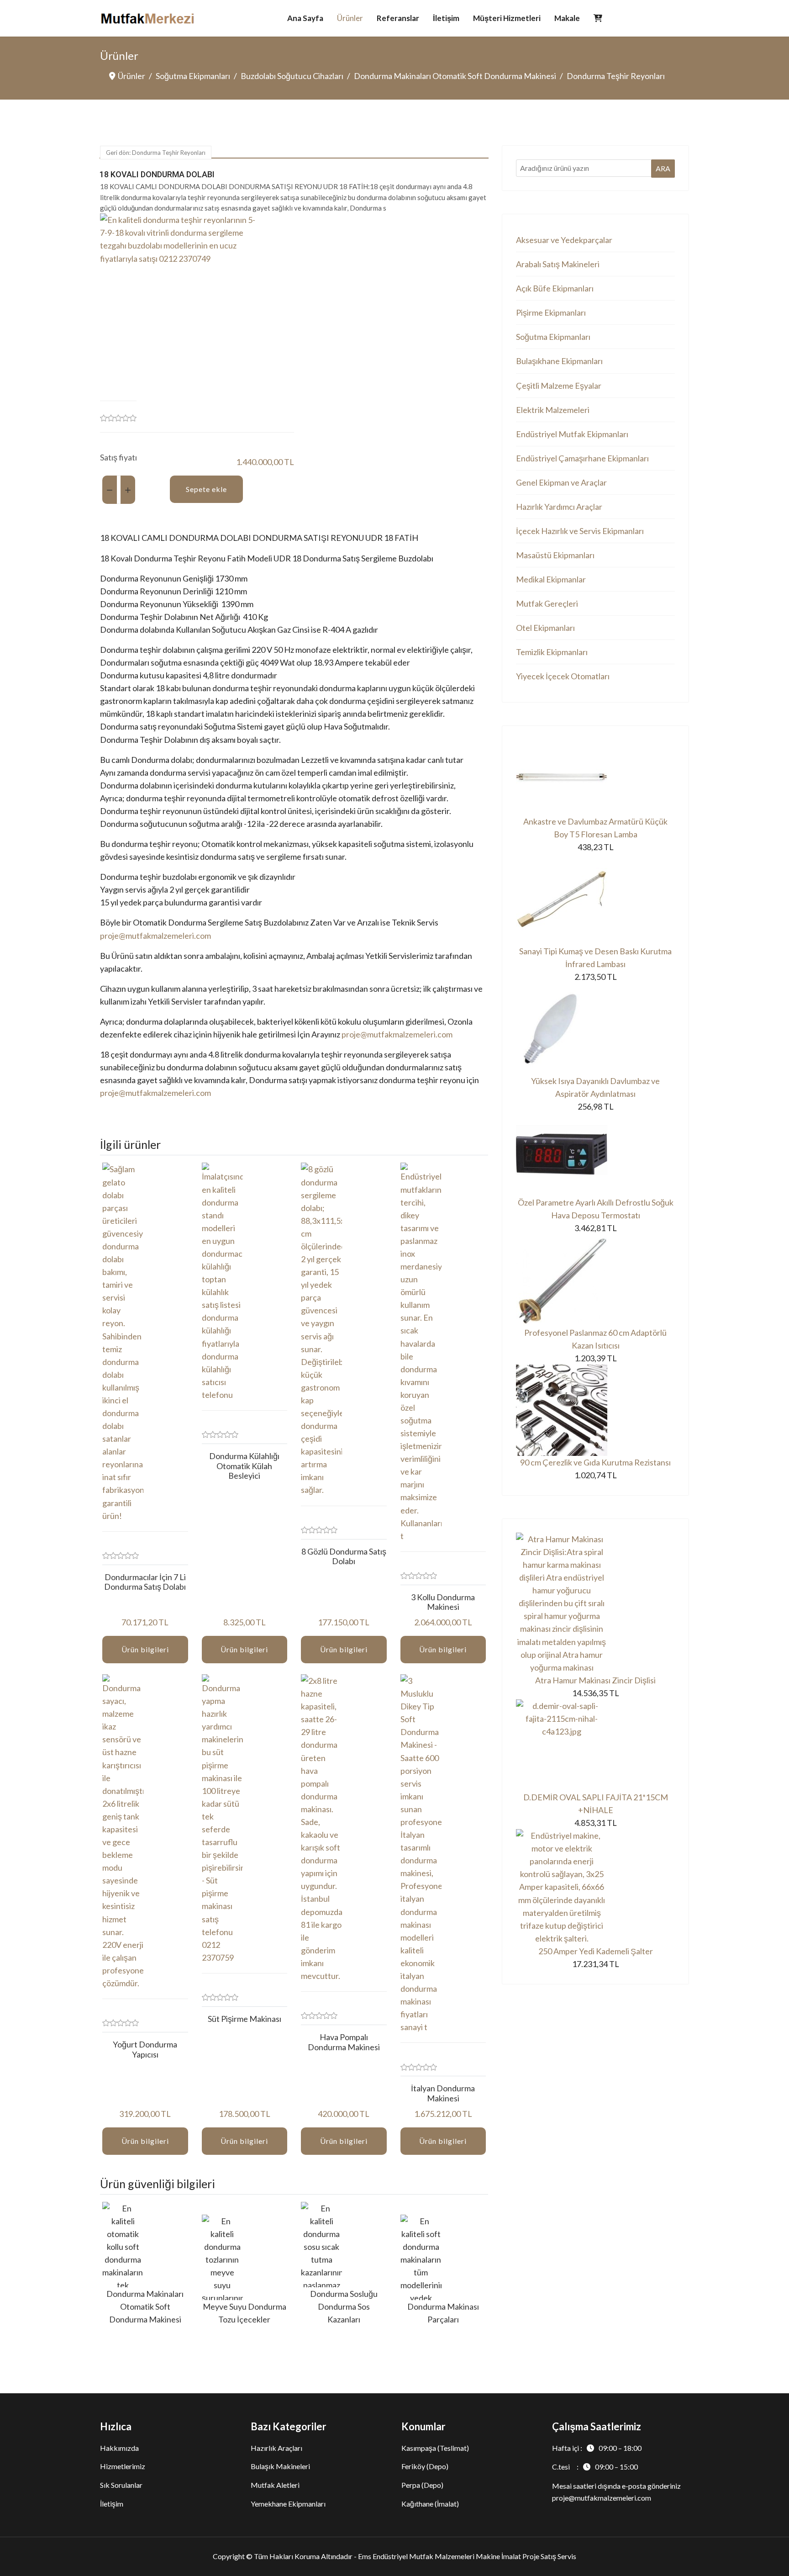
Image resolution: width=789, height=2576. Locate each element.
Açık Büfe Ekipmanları (555, 288)
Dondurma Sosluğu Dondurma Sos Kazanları (344, 2306)
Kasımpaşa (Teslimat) (435, 2448)
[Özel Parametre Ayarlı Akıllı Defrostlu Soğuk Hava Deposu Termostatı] (595, 1154)
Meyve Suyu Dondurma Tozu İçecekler (245, 2313)
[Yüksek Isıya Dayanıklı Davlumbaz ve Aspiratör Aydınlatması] (595, 1029)
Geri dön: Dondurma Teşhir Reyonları (156, 153)
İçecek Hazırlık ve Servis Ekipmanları (580, 531)
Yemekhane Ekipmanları (288, 2504)
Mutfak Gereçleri (547, 603)
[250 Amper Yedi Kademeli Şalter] (595, 1887)
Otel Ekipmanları (545, 628)
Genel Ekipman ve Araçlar (561, 482)
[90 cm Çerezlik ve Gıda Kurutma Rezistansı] (595, 1410)
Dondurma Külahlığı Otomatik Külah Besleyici (244, 1466)
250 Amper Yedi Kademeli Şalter (596, 1951)
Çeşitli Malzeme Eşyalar (559, 386)
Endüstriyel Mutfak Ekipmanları (572, 434)
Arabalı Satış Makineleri (558, 264)
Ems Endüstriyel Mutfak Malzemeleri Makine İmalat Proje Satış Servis (467, 2556)
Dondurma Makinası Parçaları (443, 2313)
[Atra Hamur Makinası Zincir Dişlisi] (595, 1603)
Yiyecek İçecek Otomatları (563, 676)
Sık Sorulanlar (121, 2485)
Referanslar (398, 18)
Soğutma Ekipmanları (553, 337)
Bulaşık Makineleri (280, 2466)
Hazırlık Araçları (276, 2448)
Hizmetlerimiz (123, 2466)
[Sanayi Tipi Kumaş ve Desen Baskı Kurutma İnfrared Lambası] (595, 899)
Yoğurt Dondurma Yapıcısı (145, 2049)
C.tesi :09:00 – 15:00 (595, 2467)
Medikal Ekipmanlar (551, 579)
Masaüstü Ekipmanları (555, 555)
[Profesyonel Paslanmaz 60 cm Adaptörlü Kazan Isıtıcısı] (595, 1280)
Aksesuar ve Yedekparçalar (564, 240)
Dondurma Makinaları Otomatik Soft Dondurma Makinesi (145, 2306)
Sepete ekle (206, 489)
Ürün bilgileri (145, 1649)
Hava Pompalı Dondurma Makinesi (344, 2042)
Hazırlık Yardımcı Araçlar (559, 507)
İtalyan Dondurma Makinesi (443, 2093)
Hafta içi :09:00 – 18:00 (597, 2448)
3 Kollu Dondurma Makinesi (443, 1602)
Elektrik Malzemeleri (553, 410)
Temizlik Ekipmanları (552, 652)
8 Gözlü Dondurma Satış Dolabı (344, 1556)
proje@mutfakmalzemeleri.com (155, 936)
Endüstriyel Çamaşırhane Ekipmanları (582, 458)
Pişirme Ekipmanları (551, 312)
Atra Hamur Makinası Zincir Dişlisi (595, 1680)
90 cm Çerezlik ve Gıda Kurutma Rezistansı (595, 1462)
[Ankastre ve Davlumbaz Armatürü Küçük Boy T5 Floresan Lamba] (595, 777)
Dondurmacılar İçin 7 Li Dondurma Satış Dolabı (145, 1582)
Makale (567, 18)
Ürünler (350, 18)
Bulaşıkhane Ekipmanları (559, 361)
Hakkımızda (119, 2448)
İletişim (446, 18)
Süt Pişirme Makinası (245, 2019)
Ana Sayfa (305, 18)
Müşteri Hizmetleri (507, 18)
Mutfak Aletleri (275, 2485)
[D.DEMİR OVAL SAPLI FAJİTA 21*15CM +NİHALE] (595, 1745)
